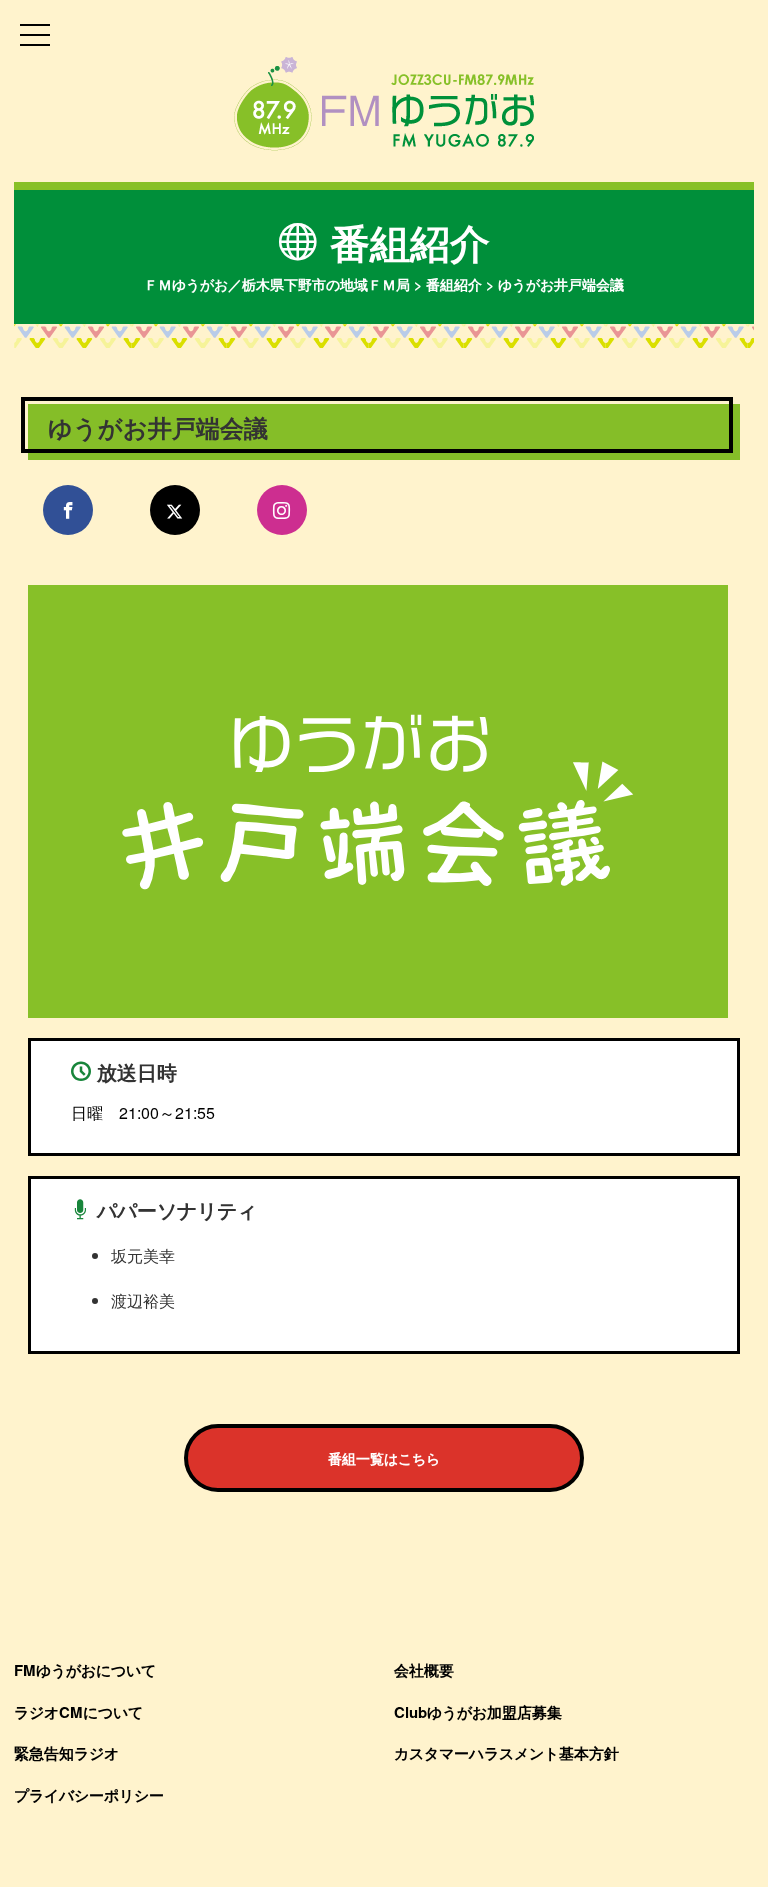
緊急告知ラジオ (66, 1753)
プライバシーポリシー (89, 1795)
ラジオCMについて (78, 1712)
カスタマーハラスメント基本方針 (506, 1753)
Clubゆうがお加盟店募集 (478, 1712)
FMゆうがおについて (85, 1670)
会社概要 (424, 1670)
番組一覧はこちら (384, 1458)
